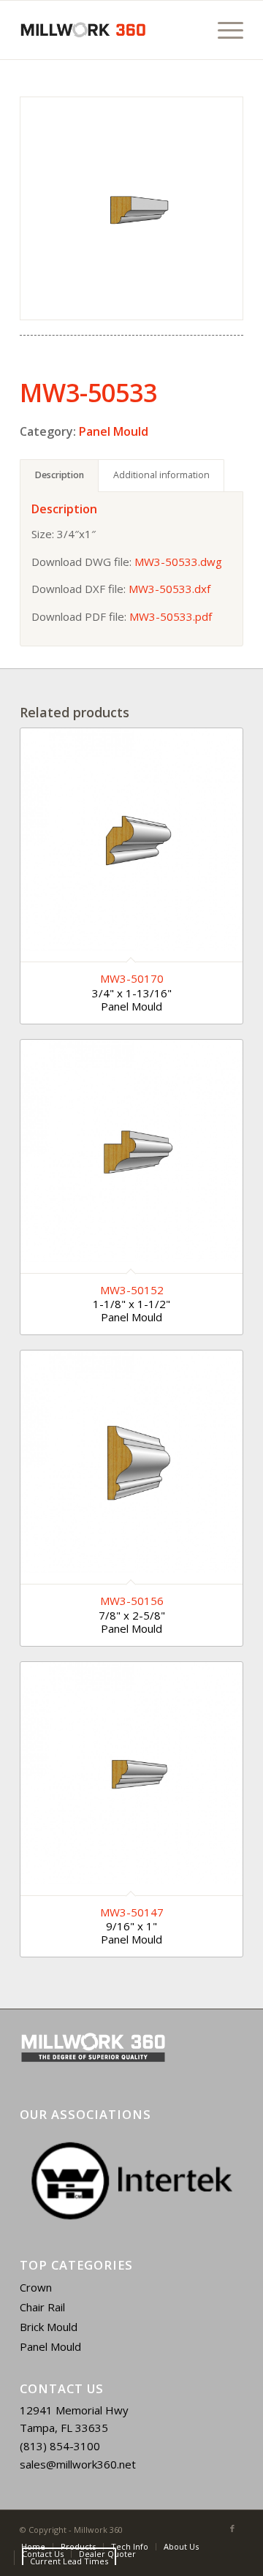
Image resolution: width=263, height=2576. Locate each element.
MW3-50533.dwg (178, 562)
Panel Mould (114, 431)
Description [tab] (60, 475)
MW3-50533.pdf (171, 616)
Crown (36, 2287)
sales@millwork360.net (78, 2464)
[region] (131, 2181)
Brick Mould (49, 2327)
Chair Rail (42, 2307)
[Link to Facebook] (232, 2528)
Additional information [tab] (161, 475)
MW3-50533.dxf (169, 589)
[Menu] (223, 30)
